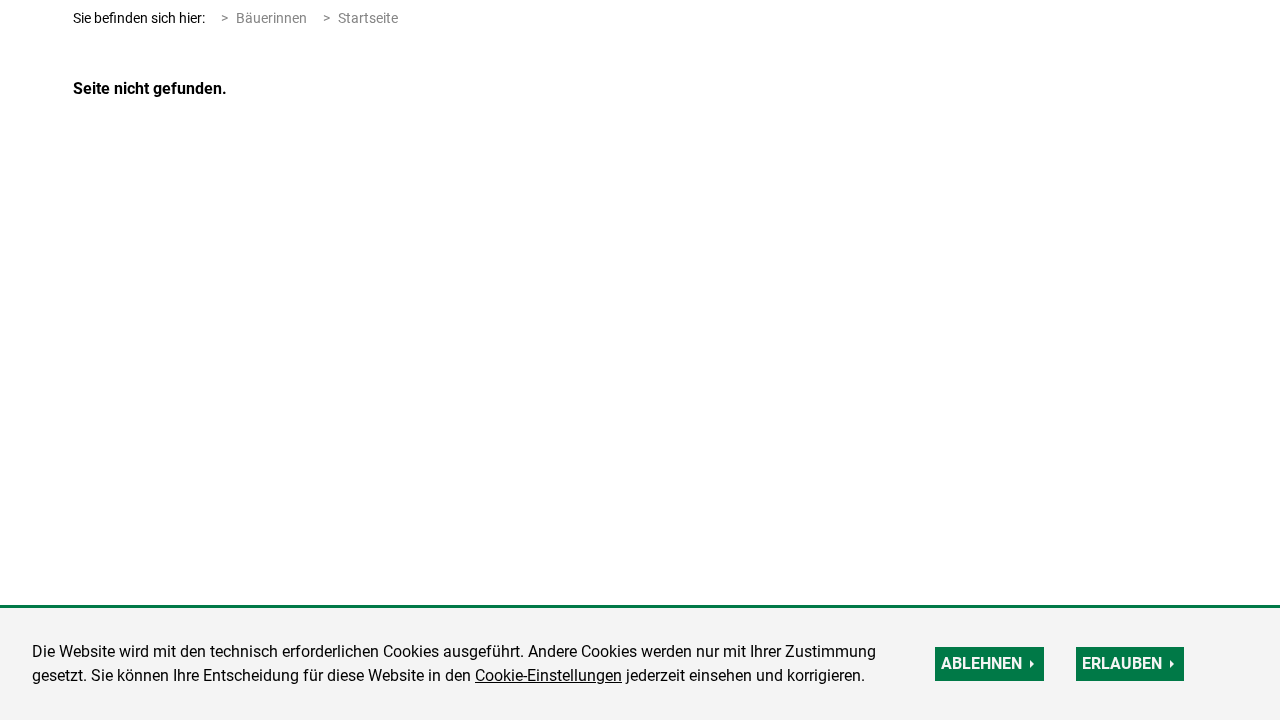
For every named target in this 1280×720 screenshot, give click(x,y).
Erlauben (1122, 663)
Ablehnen (981, 663)
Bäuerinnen (271, 18)
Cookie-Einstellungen (548, 675)
